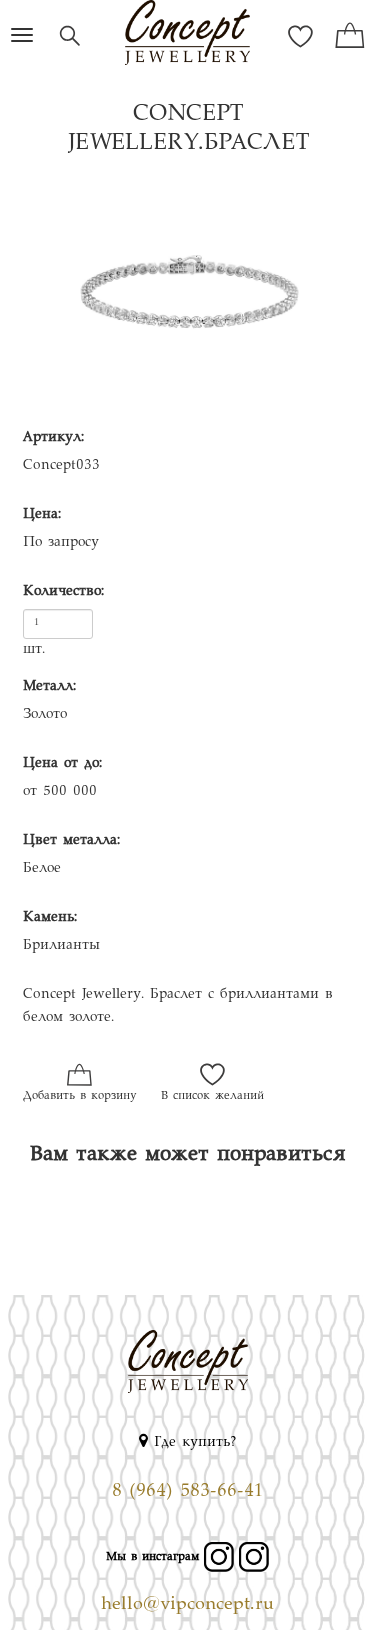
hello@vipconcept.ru (187, 1605)
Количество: (63, 592)
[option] (187, 298)
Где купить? (192, 1443)
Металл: (49, 687)
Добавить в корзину (79, 1096)
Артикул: (53, 438)
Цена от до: (62, 764)
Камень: (50, 918)
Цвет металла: (71, 841)
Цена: (42, 515)
